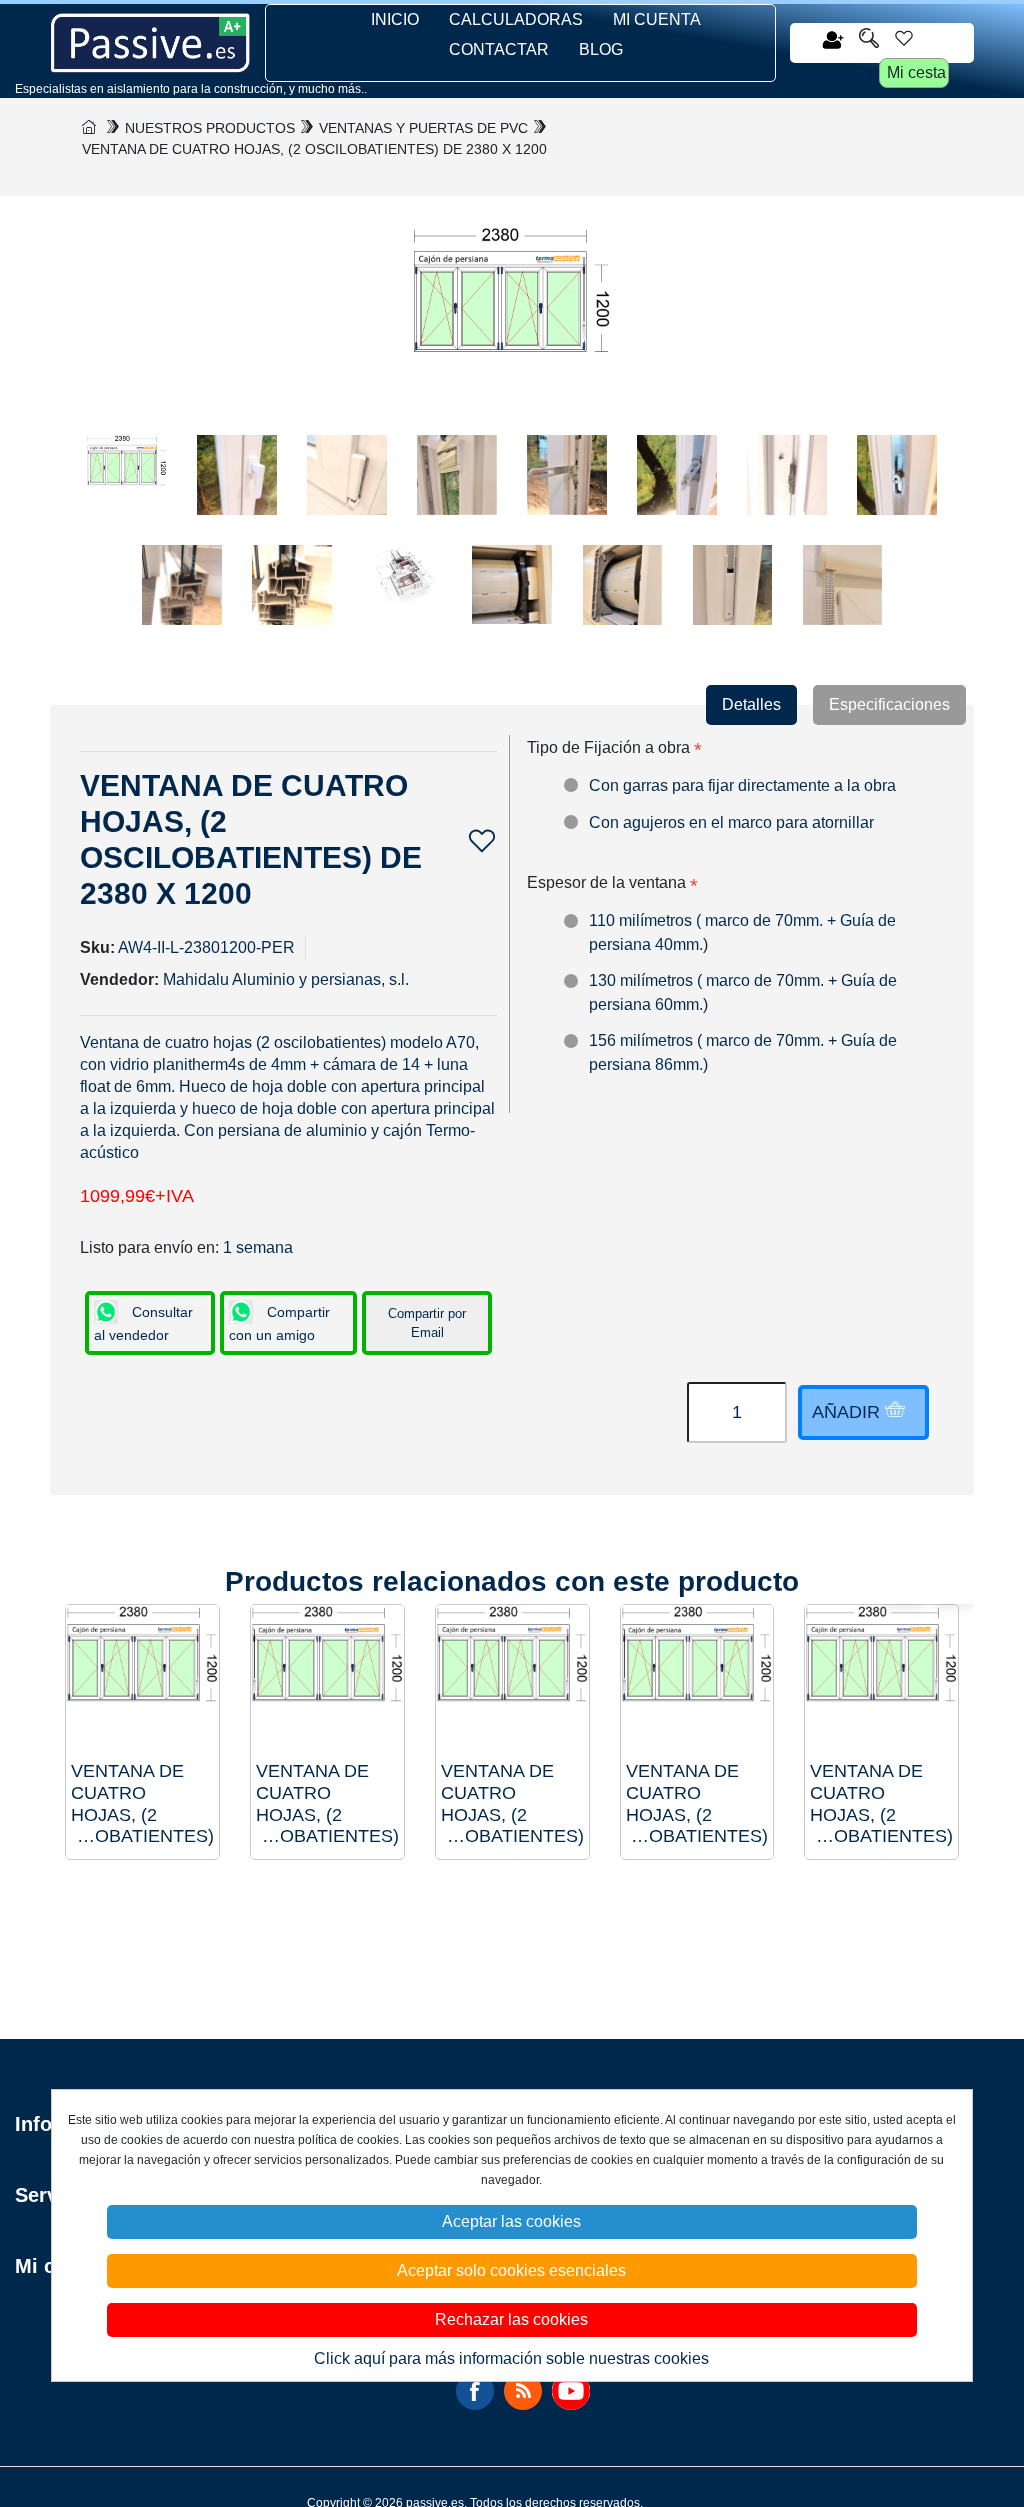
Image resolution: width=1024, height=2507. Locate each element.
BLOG (601, 49)
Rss (523, 2391)
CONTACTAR (499, 49)
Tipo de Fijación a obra (608, 747)
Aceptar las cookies (511, 2221)
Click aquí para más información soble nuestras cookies (511, 2358)
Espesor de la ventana (606, 882)
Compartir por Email (427, 1323)
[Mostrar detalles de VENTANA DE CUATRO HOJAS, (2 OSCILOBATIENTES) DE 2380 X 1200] (881, 1681)
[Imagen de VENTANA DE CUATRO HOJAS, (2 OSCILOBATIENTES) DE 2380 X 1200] (127, 485)
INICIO (395, 19)
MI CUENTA (657, 19)
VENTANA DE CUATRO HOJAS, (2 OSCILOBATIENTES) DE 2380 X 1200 (881, 1804)
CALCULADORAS (516, 19)
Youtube (571, 2391)
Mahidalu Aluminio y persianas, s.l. (286, 979)
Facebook (475, 2391)
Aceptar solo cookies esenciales (511, 2270)
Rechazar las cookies (511, 2319)
